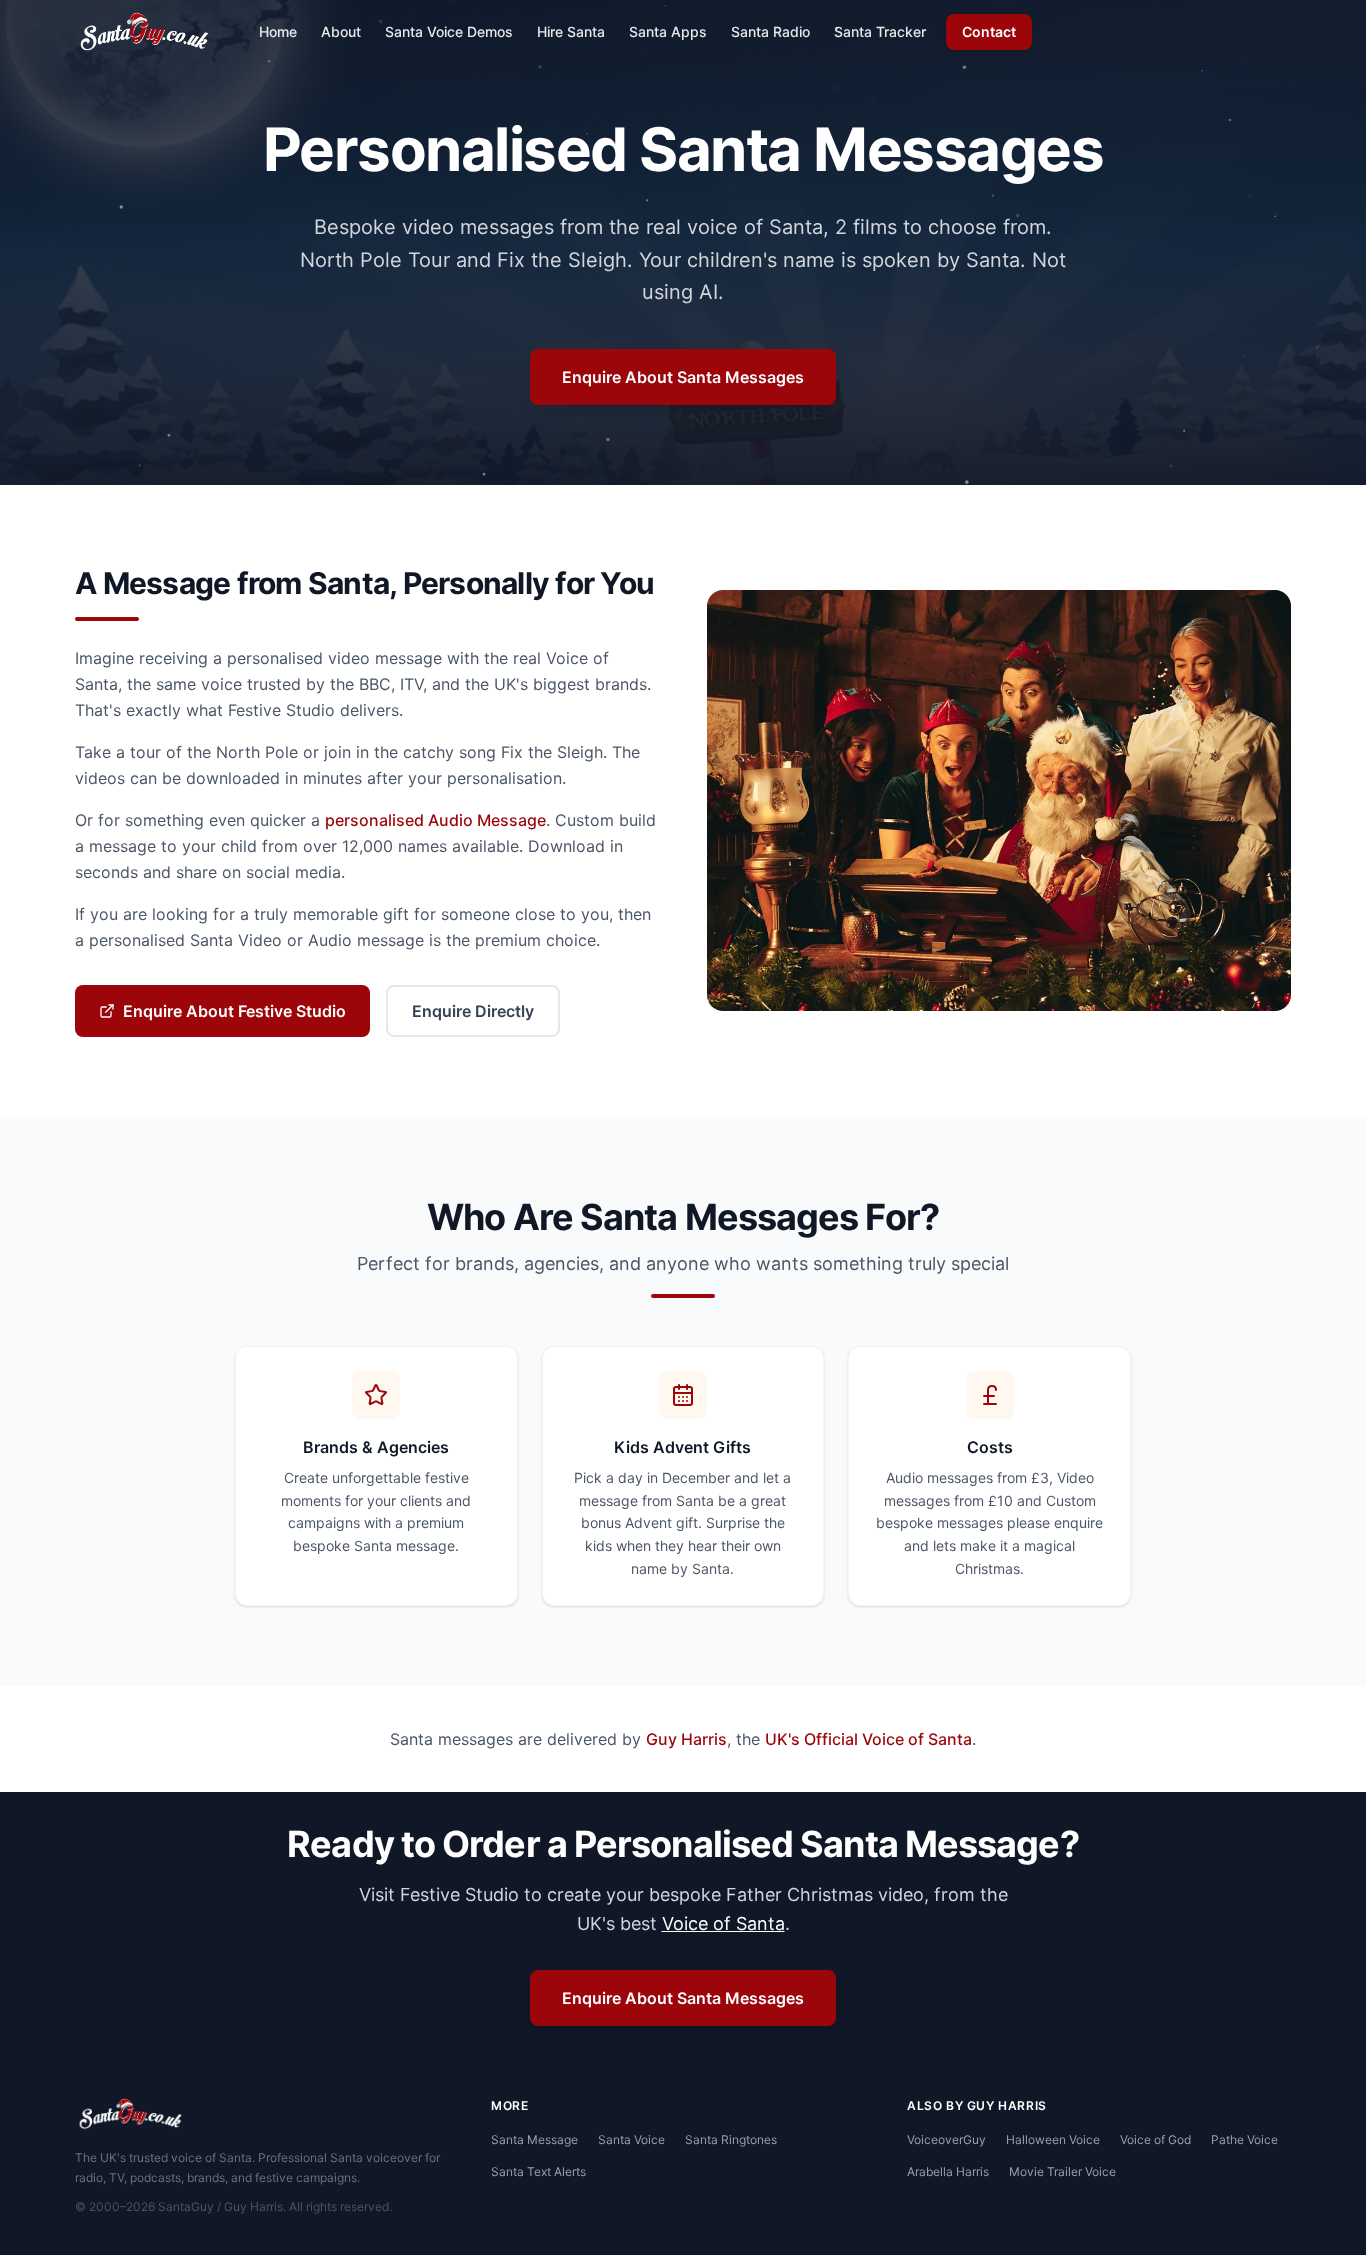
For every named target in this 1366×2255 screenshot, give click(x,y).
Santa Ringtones (731, 2139)
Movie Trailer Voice (1062, 2171)
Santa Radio (770, 31)
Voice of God (1155, 2139)
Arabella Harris (948, 2171)
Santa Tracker (880, 31)
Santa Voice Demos (449, 31)
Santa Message (534, 2139)
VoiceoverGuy (946, 2139)
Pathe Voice (1244, 2139)
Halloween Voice (1053, 2139)
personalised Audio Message (435, 820)
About (341, 31)
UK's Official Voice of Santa (868, 1739)
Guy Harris (686, 1739)
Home (278, 31)
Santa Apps (668, 31)
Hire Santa (571, 31)
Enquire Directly (473, 1011)
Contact (989, 31)
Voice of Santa (723, 1923)
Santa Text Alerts (538, 2171)
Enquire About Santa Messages (683, 377)
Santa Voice (631, 2139)
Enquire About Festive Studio (234, 1011)
